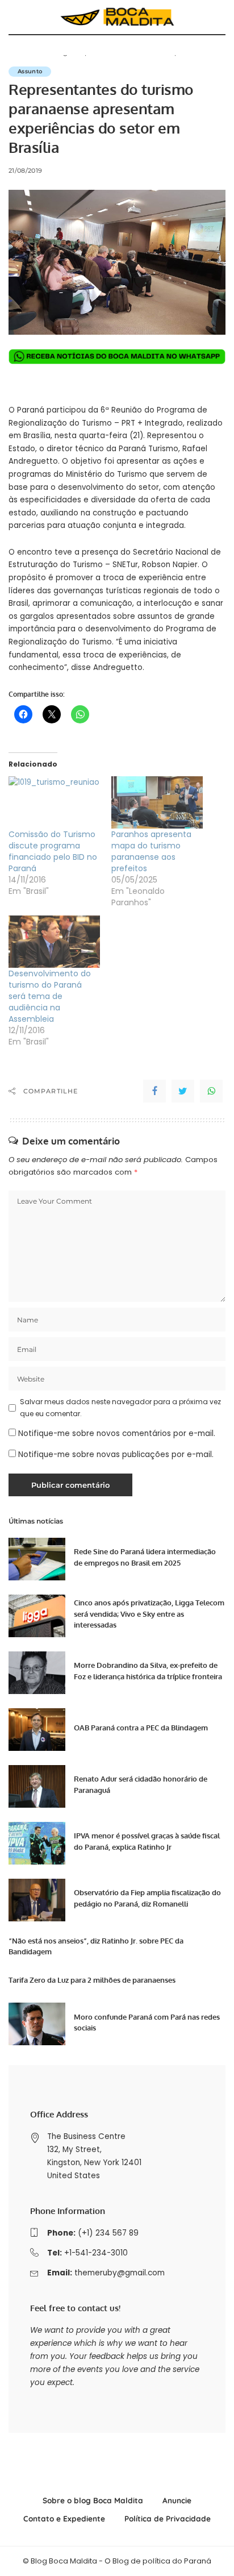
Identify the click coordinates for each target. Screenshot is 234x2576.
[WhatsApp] (211, 1091)
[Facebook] (154, 1091)
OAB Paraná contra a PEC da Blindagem (141, 1728)
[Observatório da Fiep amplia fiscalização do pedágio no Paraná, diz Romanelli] (37, 1900)
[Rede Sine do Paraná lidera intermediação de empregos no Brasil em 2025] (37, 1559)
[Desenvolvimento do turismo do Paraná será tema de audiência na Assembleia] (54, 942)
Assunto (30, 71)
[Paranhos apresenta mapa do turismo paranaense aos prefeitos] (157, 802)
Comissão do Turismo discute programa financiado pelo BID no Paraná (53, 851)
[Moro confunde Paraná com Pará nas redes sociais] (37, 2024)
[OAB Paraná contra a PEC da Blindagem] (37, 1730)
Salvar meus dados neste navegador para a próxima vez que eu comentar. (120, 1407)
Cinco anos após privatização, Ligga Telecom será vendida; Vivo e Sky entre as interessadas (149, 1614)
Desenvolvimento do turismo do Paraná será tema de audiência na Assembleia (50, 996)
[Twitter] (183, 1091)
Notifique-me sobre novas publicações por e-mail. (116, 1455)
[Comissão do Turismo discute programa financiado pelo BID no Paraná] (54, 802)
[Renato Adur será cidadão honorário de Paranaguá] (37, 1786)
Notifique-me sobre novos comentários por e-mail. (117, 1433)
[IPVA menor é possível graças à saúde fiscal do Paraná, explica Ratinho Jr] (37, 1843)
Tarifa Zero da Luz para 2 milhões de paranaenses (92, 1980)
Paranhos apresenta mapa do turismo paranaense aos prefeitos (151, 851)
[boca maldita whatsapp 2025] (117, 356)
